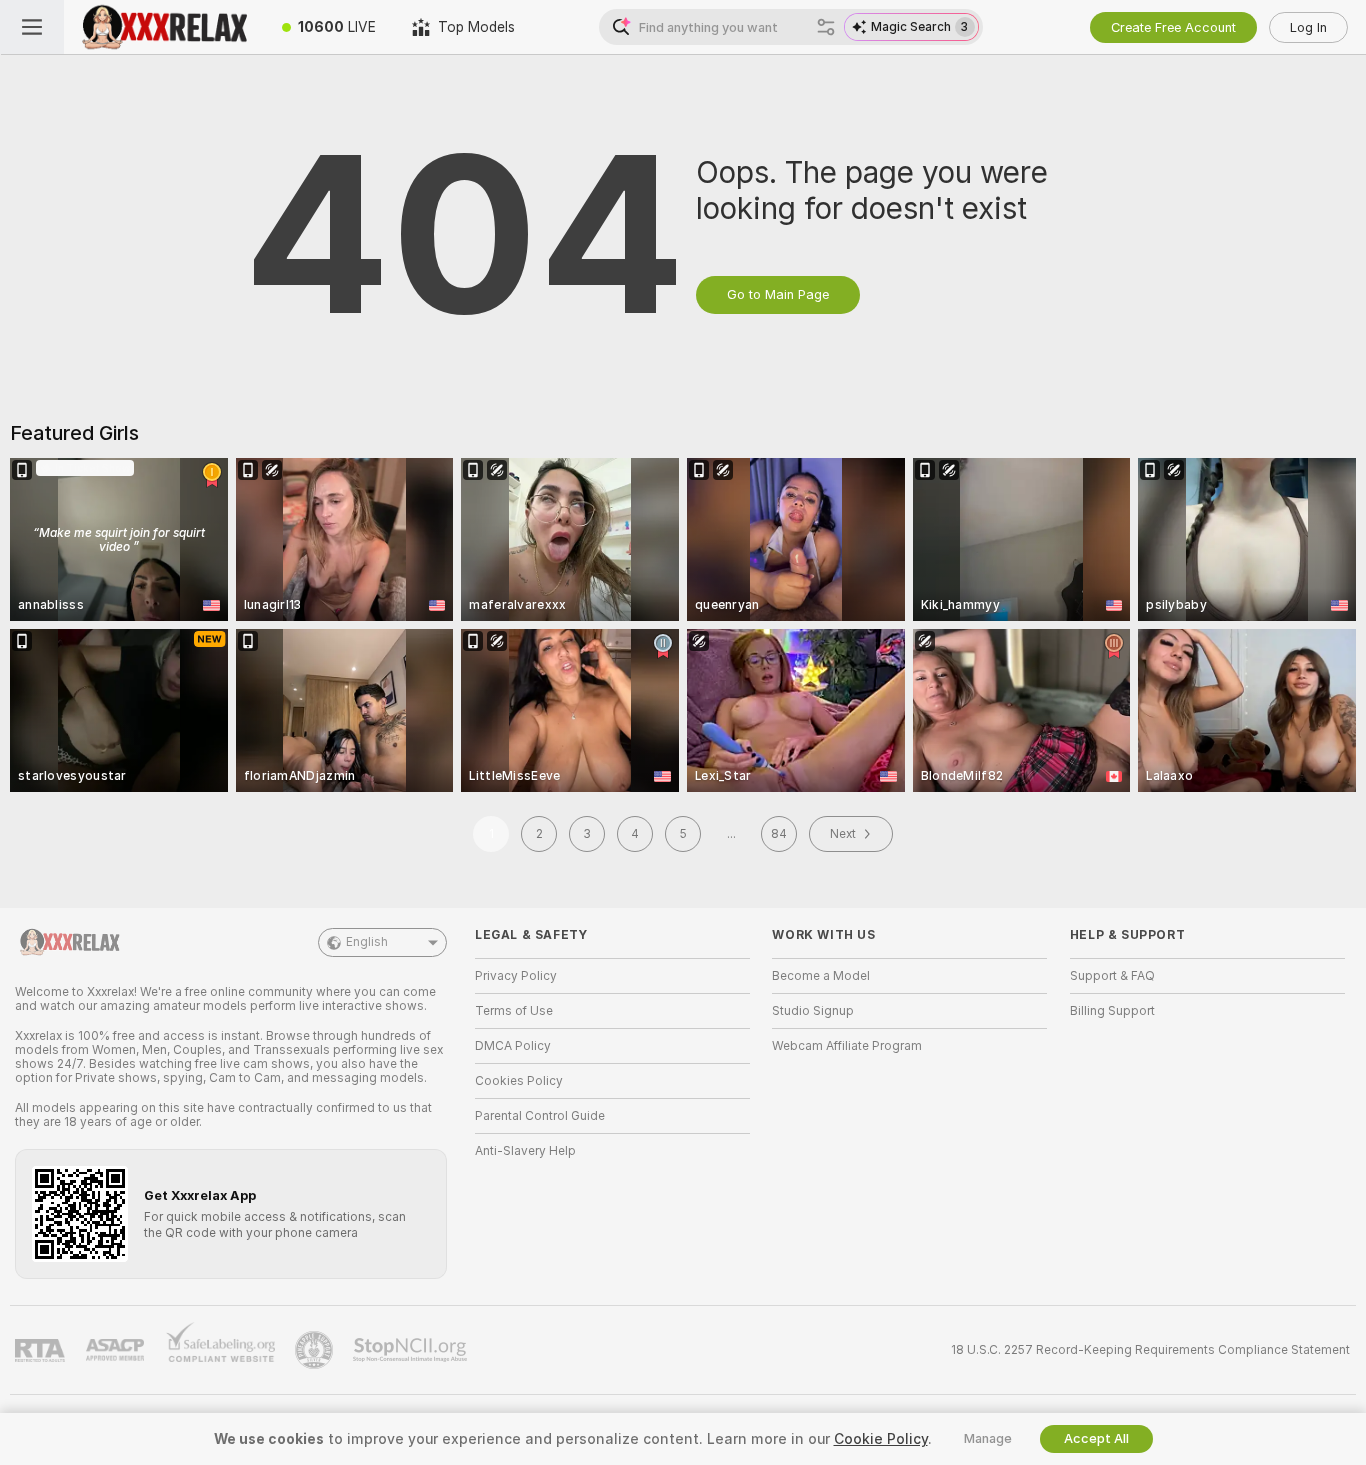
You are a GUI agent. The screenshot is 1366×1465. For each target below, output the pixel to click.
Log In (1308, 27)
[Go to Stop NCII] (412, 1350)
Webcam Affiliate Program (847, 1046)
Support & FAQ (1112, 976)
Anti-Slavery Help (525, 1151)
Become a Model (821, 976)
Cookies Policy (519, 1081)
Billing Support (1112, 1011)
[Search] (826, 27)
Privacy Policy (516, 976)
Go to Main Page (778, 294)
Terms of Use (514, 1011)
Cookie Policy (881, 1439)
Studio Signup (813, 1011)
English (367, 942)
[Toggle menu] (32, 27)
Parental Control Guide (540, 1116)
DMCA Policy (513, 1046)
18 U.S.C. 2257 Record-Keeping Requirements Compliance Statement (1150, 1350)
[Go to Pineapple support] (316, 1350)
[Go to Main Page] (164, 27)
